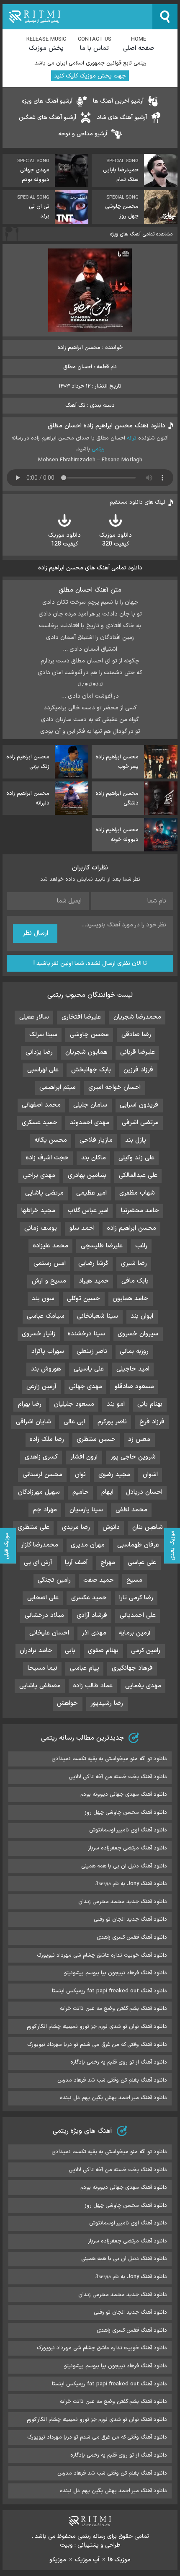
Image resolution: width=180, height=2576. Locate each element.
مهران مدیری (88, 1545)
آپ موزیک (87, 2560)
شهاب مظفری (137, 1193)
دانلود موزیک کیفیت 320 (116, 540)
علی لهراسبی (43, 1070)
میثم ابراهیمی (58, 1088)
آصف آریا (76, 1563)
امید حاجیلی (133, 1369)
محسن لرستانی (42, 1475)
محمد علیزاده (51, 1246)
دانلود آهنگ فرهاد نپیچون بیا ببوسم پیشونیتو (116, 1973)
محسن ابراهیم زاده (132, 1228)
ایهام (107, 1492)
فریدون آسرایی (139, 1105)
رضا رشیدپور (107, 1703)
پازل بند (136, 1140)
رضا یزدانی (39, 1052)
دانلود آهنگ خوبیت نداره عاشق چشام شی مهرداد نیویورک (102, 1955)
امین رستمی (50, 1263)
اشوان (150, 1475)
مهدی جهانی (86, 1387)
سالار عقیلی (34, 1017)
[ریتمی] (77, 17)
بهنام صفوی (103, 1651)
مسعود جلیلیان (74, 1404)
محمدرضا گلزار (40, 1545)
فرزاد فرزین (138, 1070)
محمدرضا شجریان (137, 1017)
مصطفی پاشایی (40, 1686)
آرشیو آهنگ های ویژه (47, 101)
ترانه (132, 438)
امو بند (116, 1404)
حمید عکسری (89, 1598)
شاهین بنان (148, 1527)
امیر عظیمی (91, 1193)
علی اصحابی (43, 1598)
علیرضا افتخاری (81, 1017)
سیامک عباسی (46, 1316)
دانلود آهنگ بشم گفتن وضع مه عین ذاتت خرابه (113, 2009)
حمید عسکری (40, 1123)
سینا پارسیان (86, 1510)
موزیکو (58, 2560)
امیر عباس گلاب (88, 1211)
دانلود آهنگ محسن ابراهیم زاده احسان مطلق (107, 426)
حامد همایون (130, 1299)
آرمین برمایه (135, 1633)
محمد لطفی (131, 1510)
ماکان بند (94, 1158)
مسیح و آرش (49, 1281)
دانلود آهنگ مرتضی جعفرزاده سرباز (127, 1848)
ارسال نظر (35, 933)
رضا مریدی (76, 1527)
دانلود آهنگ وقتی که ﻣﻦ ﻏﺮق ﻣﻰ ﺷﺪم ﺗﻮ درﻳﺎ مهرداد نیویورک (97, 2045)
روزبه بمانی (134, 1351)
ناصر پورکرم (112, 1422)
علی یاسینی (89, 1369)
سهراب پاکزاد (48, 1351)
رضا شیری (134, 1263)
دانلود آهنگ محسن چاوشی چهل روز (126, 1813)
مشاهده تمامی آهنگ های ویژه (141, 234)
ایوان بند (142, 1316)
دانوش (111, 1527)
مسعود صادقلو (134, 1387)
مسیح (134, 1580)
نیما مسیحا (42, 1668)
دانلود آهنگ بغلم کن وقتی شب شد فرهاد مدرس (112, 2080)
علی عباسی (142, 1563)
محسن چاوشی (89, 1035)
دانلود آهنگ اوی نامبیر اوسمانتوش (128, 1830)
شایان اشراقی (33, 1422)
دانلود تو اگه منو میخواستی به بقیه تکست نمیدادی (109, 1759)
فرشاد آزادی (92, 1615)
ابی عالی (74, 1422)
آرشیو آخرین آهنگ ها (118, 101)
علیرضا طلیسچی (102, 1246)
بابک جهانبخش (91, 1070)
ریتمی (98, 449)
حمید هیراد (94, 1281)
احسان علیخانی (49, 1633)
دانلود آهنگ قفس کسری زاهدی (132, 1937)
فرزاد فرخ (152, 1422)
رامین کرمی (146, 1651)
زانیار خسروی (39, 1334)
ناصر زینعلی (92, 1351)
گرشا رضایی (93, 1263)
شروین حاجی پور (133, 1457)
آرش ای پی (38, 1563)
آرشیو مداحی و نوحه (83, 134)
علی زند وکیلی (136, 1158)
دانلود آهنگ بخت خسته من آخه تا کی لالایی (118, 1777)
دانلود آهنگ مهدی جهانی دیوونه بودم (124, 1795)
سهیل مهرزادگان (39, 1492)
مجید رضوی (114, 1475)
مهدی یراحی (39, 1175)
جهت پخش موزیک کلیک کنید (90, 76)
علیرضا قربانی (138, 1052)
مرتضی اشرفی (140, 1123)
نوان (80, 1475)
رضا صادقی (136, 1035)
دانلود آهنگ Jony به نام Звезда (131, 1884)
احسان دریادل (144, 1492)
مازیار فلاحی (96, 1140)
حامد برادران (36, 1651)
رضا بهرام (30, 1404)
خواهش (67, 1703)
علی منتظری (33, 1527)
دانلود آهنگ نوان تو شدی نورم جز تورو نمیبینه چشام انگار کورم (97, 2027)
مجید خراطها (38, 1211)
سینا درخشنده (86, 1334)
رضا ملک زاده (47, 1439)
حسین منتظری (96, 1439)
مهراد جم (45, 1510)
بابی (70, 1651)
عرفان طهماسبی (138, 1545)
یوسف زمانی (41, 1228)
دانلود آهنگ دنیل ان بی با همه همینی (124, 1866)
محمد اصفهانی (41, 1105)
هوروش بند (46, 1369)
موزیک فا (119, 2560)
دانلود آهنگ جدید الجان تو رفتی (130, 1919)
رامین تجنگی (54, 1580)
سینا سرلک (43, 1035)
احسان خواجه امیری (114, 1088)
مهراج (108, 1563)
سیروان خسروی (138, 1334)
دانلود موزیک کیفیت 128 (64, 540)
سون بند (43, 1299)
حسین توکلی (84, 1299)
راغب (141, 1246)
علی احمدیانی (138, 1615)
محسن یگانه (51, 1140)
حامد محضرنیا (140, 1211)
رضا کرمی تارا (136, 1598)
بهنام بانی (150, 1404)
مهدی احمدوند (90, 1123)
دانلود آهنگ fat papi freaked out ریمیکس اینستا (109, 1991)
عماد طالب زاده (93, 1686)
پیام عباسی (85, 1668)
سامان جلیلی (90, 1105)
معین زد (139, 1439)
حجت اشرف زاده (47, 1158)
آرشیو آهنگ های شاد (122, 118)
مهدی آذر (94, 1633)
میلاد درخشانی (44, 1615)
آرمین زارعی (41, 1387)
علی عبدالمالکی (138, 1175)
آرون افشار (84, 1457)
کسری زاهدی (41, 1457)
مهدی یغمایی (143, 1686)
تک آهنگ (75, 406)
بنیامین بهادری (87, 1175)
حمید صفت (99, 1580)
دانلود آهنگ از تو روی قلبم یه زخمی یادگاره (119, 2062)
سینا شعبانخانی (98, 1316)
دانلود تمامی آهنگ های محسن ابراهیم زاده (90, 568)
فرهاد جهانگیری (132, 1668)
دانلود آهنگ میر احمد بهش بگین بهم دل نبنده (113, 2098)
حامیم (81, 1492)
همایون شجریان (86, 1052)
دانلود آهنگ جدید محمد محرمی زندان (123, 1902)
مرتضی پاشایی (44, 1193)
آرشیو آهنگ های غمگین (48, 118)
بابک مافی (135, 1281)
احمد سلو (82, 1228)
